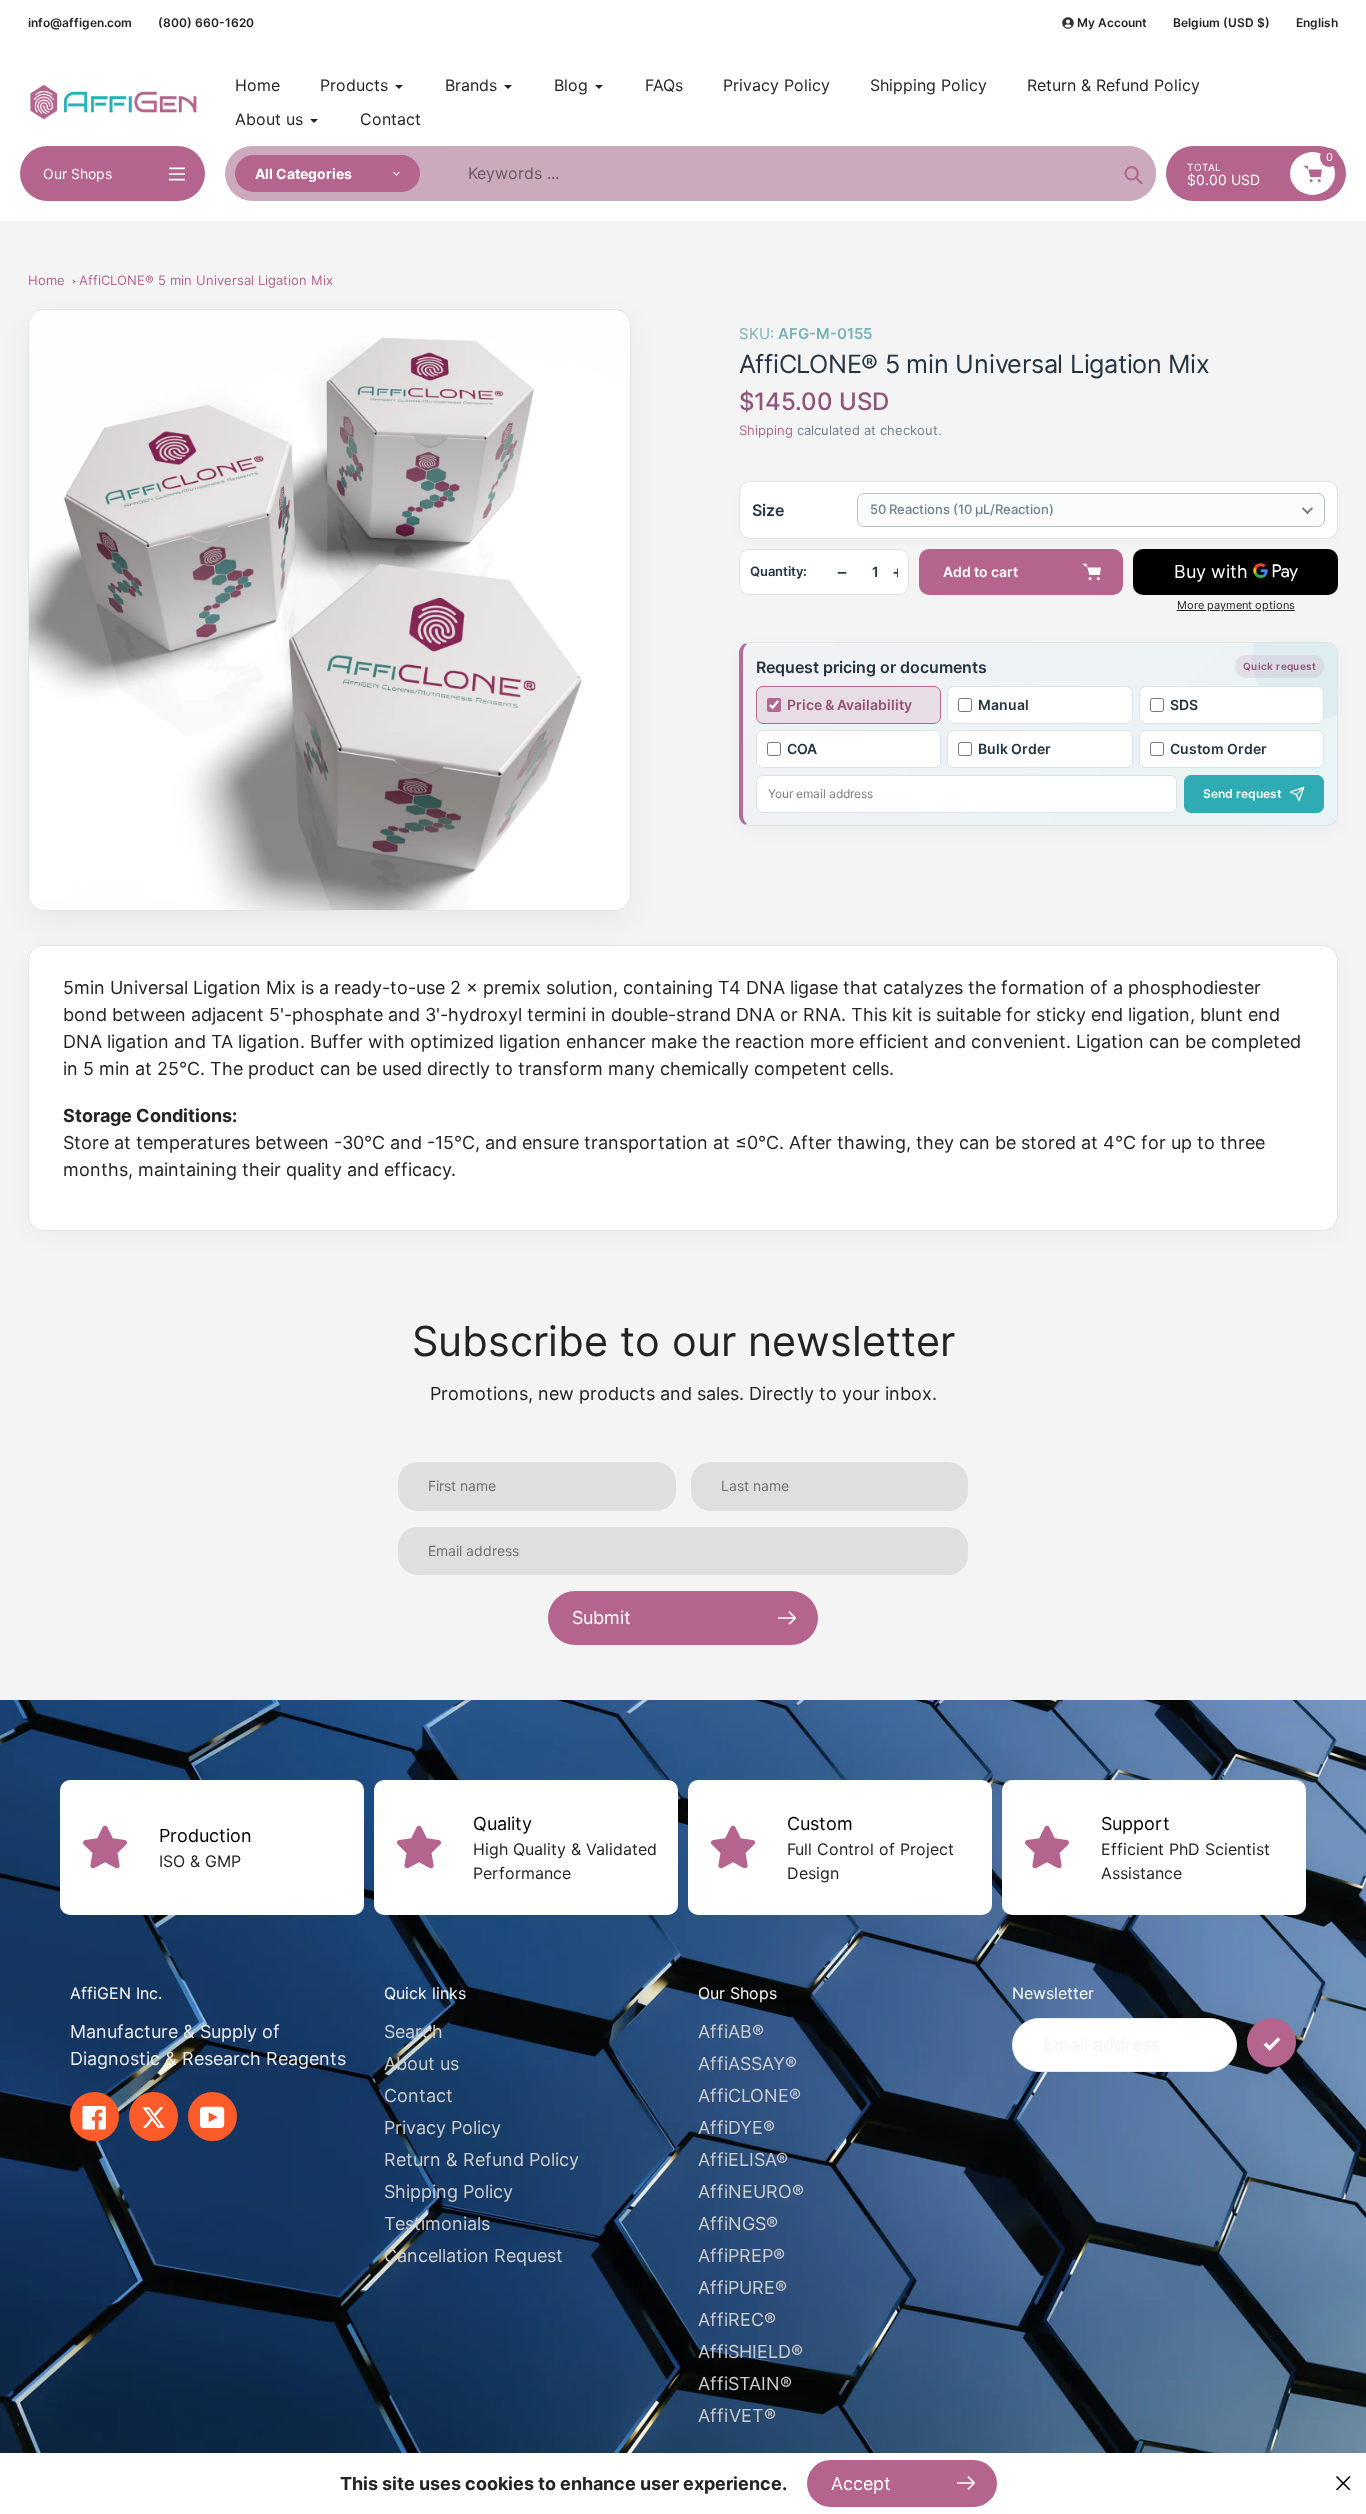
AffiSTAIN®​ (745, 2383)
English (1317, 22)
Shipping (766, 430)
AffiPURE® (742, 2287)
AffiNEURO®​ (751, 2191)
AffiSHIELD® (750, 2351)
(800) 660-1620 (206, 22)
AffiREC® (737, 2319)
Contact (418, 2095)
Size (768, 510)
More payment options (1236, 605)
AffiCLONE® (749, 2095)
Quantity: (778, 571)
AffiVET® (737, 2415)
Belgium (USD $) (1221, 22)
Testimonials (437, 2223)
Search (413, 2031)
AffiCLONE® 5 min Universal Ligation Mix (206, 280)
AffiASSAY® (747, 2063)
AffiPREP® (741, 2255)
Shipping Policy (448, 2191)
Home (46, 280)
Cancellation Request (473, 2255)
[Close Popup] (1343, 2483)
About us (421, 2063)
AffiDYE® (736, 2127)
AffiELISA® (743, 2159)
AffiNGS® (738, 2223)
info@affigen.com (80, 22)
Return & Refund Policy (481, 2159)
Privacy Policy (442, 2127)
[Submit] (1271, 2042)
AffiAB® (731, 2031)
